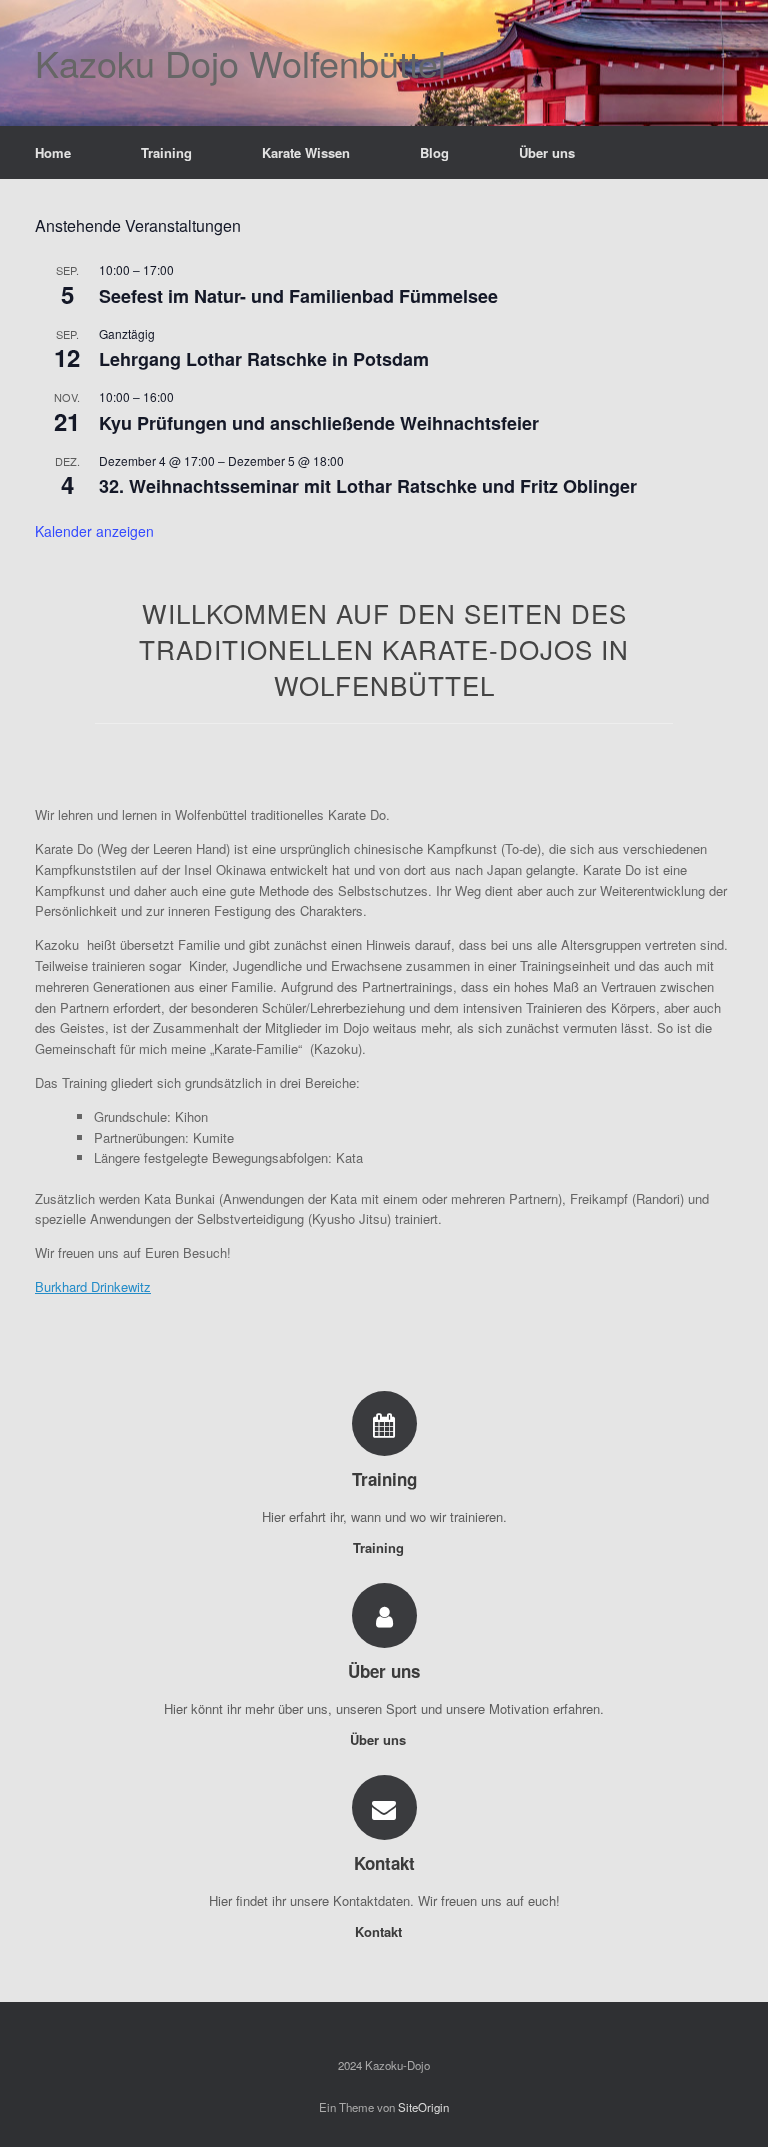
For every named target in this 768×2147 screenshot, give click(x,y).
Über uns (547, 152)
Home (53, 152)
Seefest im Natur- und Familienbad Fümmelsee (298, 296)
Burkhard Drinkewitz (93, 1286)
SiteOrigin (423, 2107)
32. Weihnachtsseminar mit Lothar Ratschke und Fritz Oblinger (368, 486)
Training (166, 152)
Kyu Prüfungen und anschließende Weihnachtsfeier (319, 423)
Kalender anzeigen (94, 531)
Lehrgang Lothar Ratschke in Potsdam (264, 359)
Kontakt (380, 1931)
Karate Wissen (306, 152)
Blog (434, 152)
